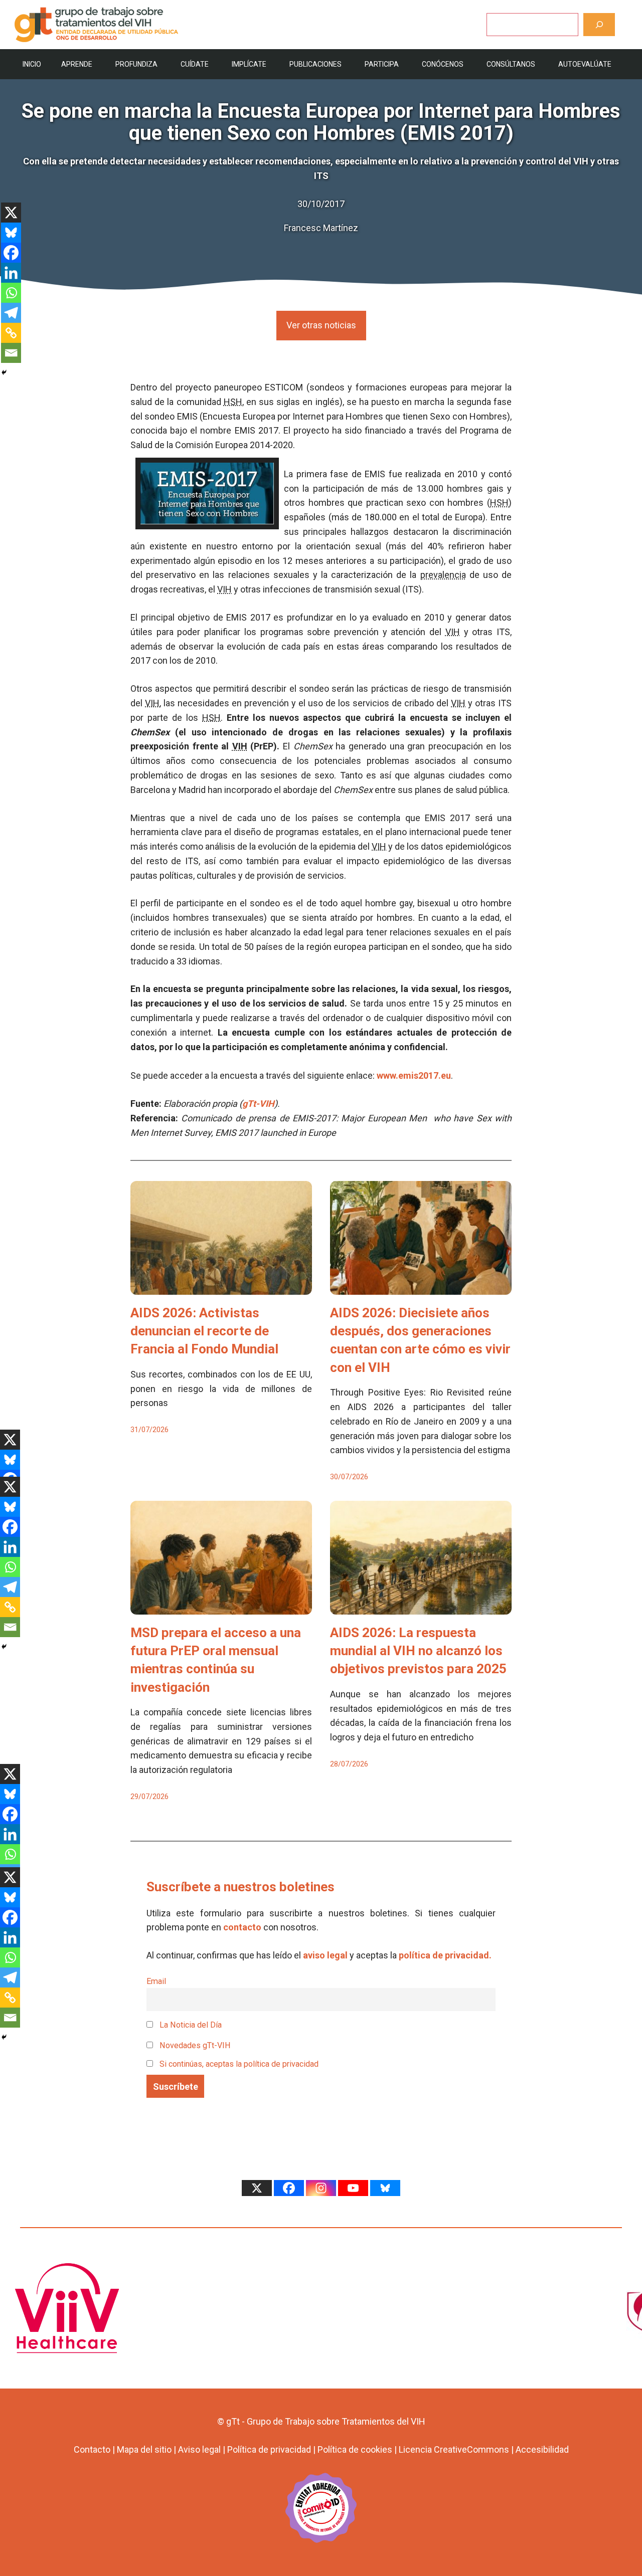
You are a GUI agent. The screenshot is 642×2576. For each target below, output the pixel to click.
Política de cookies (355, 2449)
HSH (233, 402)
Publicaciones (315, 64)
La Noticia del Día (190, 2025)
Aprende (77, 64)
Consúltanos (511, 64)
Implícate (249, 64)
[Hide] (4, 372)
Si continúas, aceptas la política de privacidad (239, 2064)
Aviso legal (199, 2449)
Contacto (92, 2449)
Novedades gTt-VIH (194, 2045)
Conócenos (443, 64)
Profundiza (136, 64)
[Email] (11, 353)
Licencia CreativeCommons (454, 2449)
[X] (11, 213)
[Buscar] (599, 24)
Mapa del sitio (144, 2449)
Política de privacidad (269, 2449)
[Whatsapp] (11, 293)
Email (156, 1981)
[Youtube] (353, 2188)
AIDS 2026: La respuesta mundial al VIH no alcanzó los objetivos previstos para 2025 (418, 1651)
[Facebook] (11, 253)
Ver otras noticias (321, 325)
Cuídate (195, 64)
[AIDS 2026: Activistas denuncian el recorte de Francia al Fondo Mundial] (221, 1287)
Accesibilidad (542, 2449)
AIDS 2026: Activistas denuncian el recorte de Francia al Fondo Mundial (204, 1331)
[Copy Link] (11, 333)
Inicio (32, 64)
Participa (382, 64)
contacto (242, 1927)
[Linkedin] (11, 273)
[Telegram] (11, 313)
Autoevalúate (585, 64)
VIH (224, 589)
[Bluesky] (11, 233)
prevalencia (443, 575)
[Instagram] (321, 2188)
